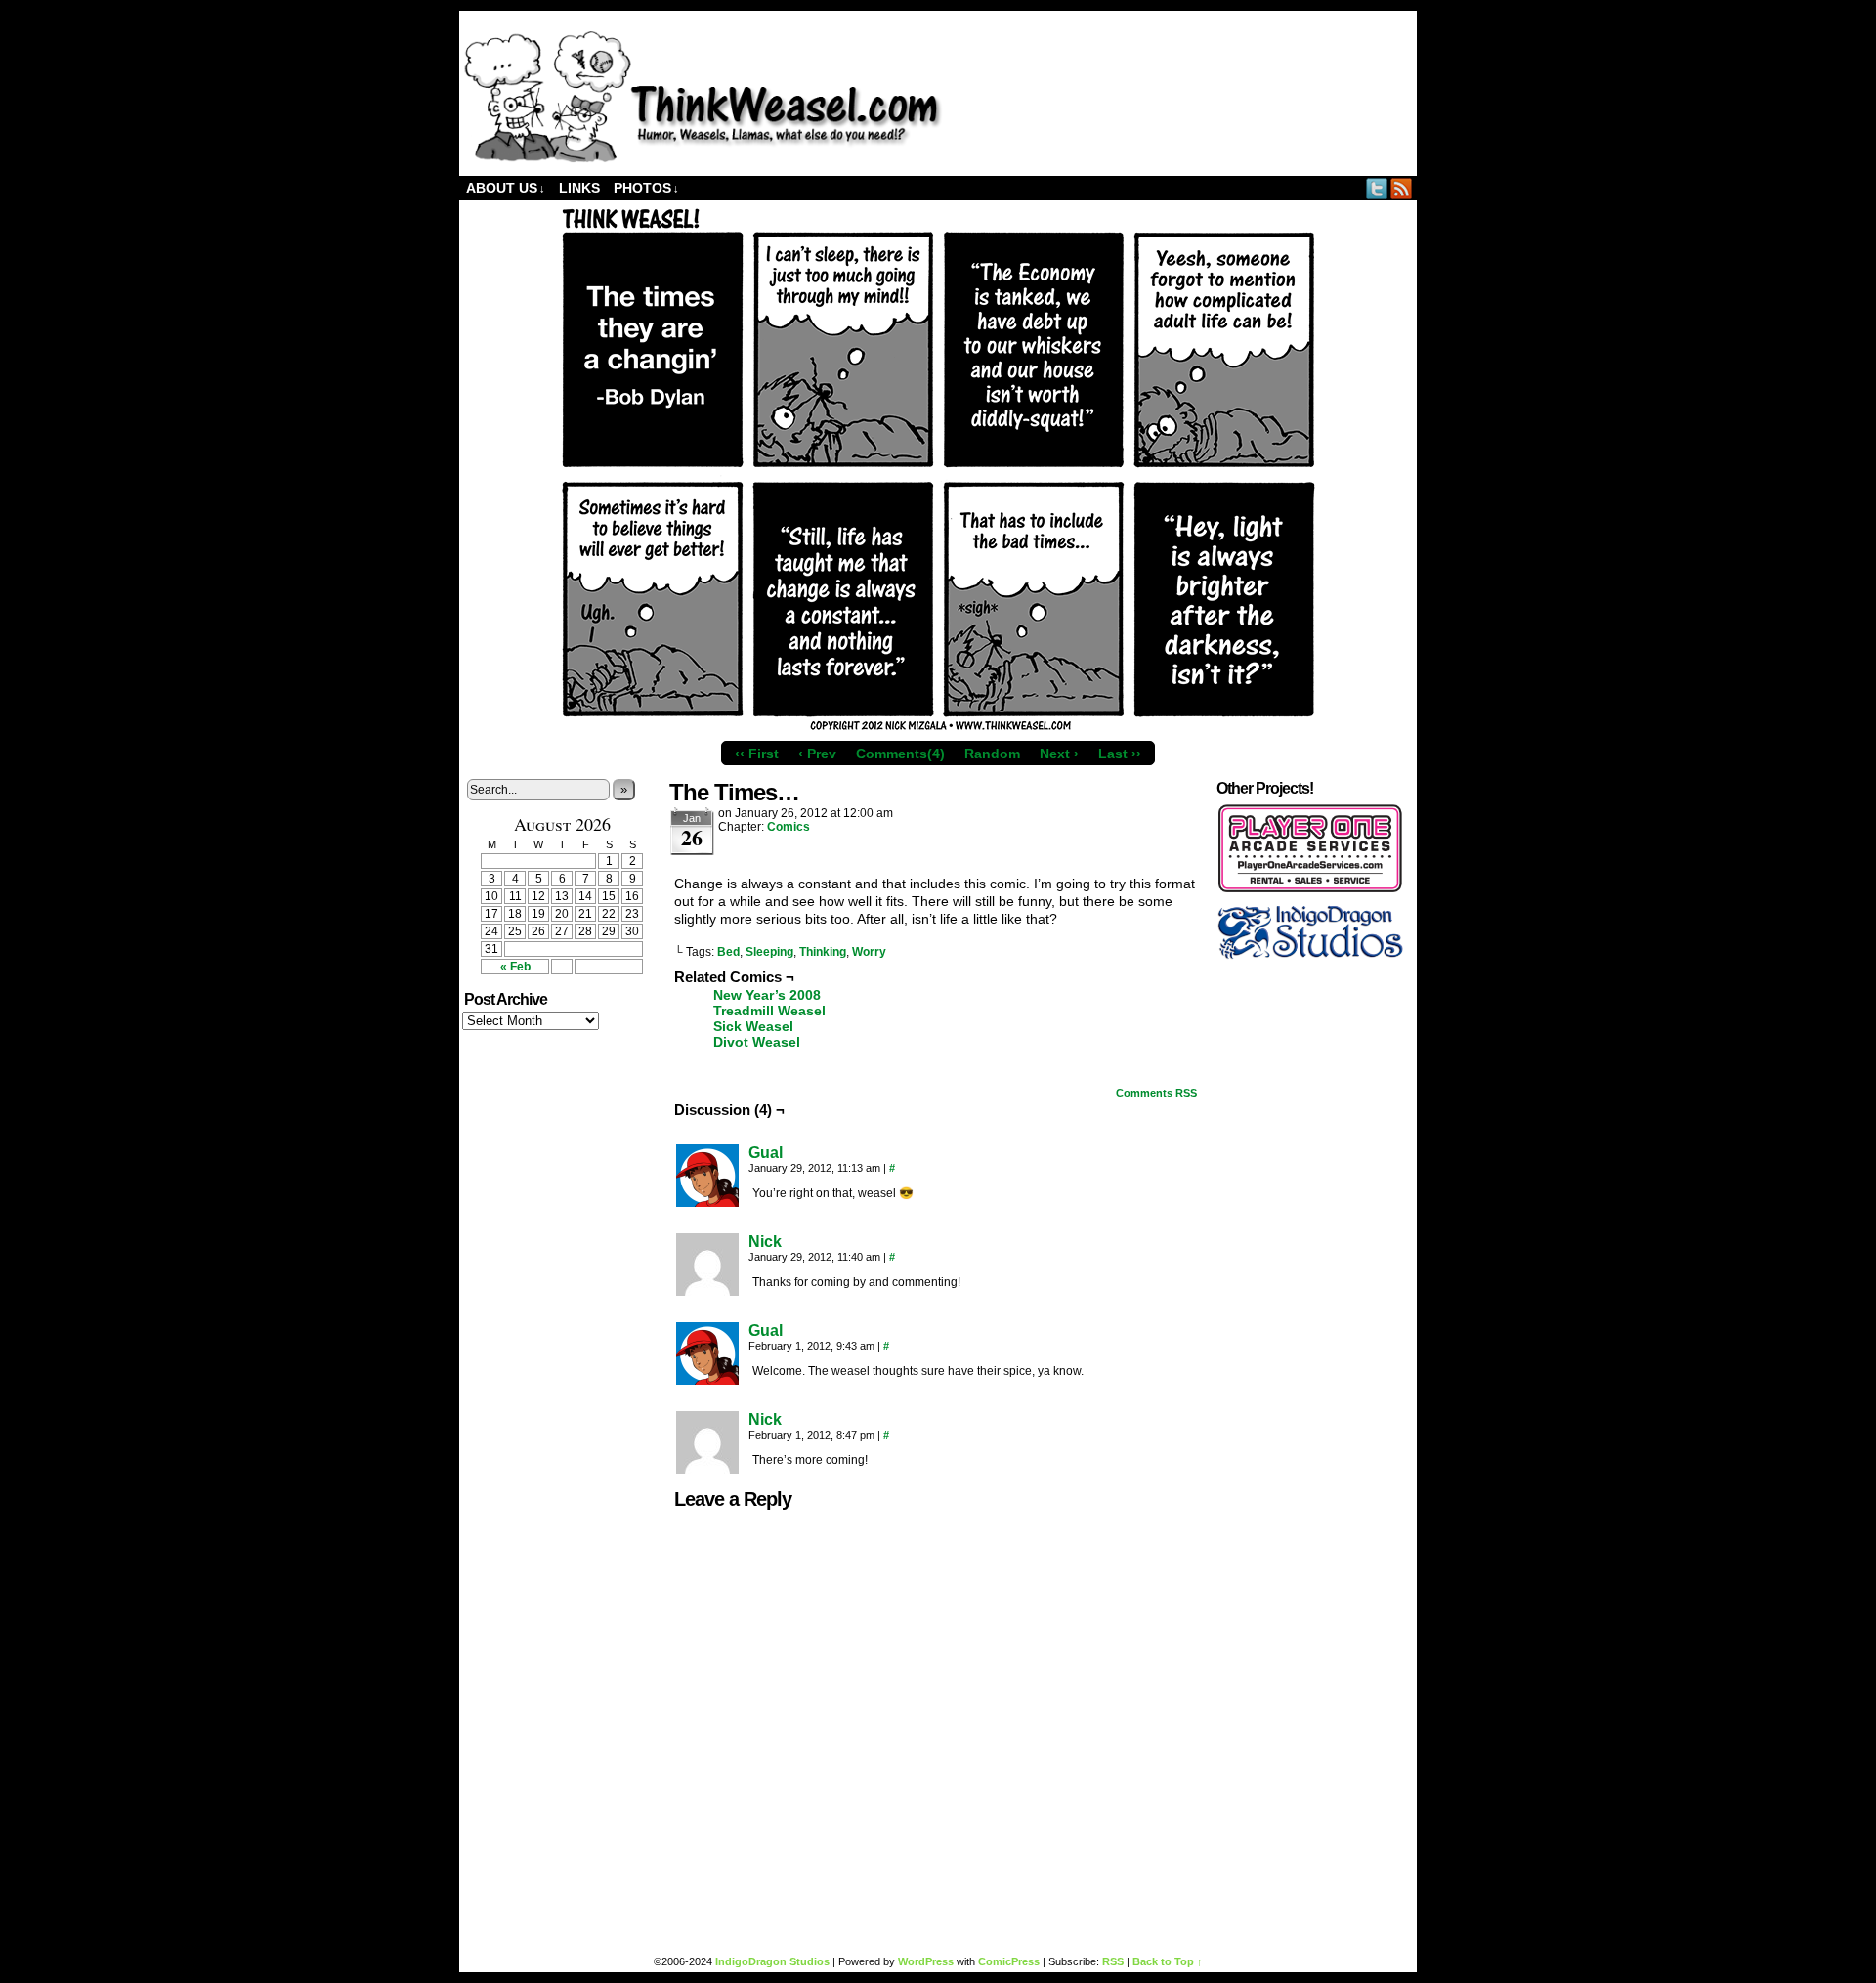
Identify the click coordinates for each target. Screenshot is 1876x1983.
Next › (1059, 754)
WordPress (926, 1961)
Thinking (823, 952)
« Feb (515, 967)
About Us (506, 188)
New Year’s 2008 (767, 995)
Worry (869, 952)
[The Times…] (938, 727)
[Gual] (707, 1202)
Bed (728, 952)
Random (992, 754)
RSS (1402, 188)
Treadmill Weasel (769, 1011)
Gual (766, 1153)
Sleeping (769, 952)
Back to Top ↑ (1168, 1961)
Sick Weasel (753, 1026)
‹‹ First (757, 754)
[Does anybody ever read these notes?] (703, 158)
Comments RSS (1156, 1093)
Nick (765, 1242)
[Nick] (707, 1291)
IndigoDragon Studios (772, 1961)
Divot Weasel (757, 1042)
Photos (646, 188)
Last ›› (1120, 754)
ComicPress (1009, 1961)
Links (579, 188)
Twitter (1377, 188)
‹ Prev (817, 754)
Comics (789, 827)
